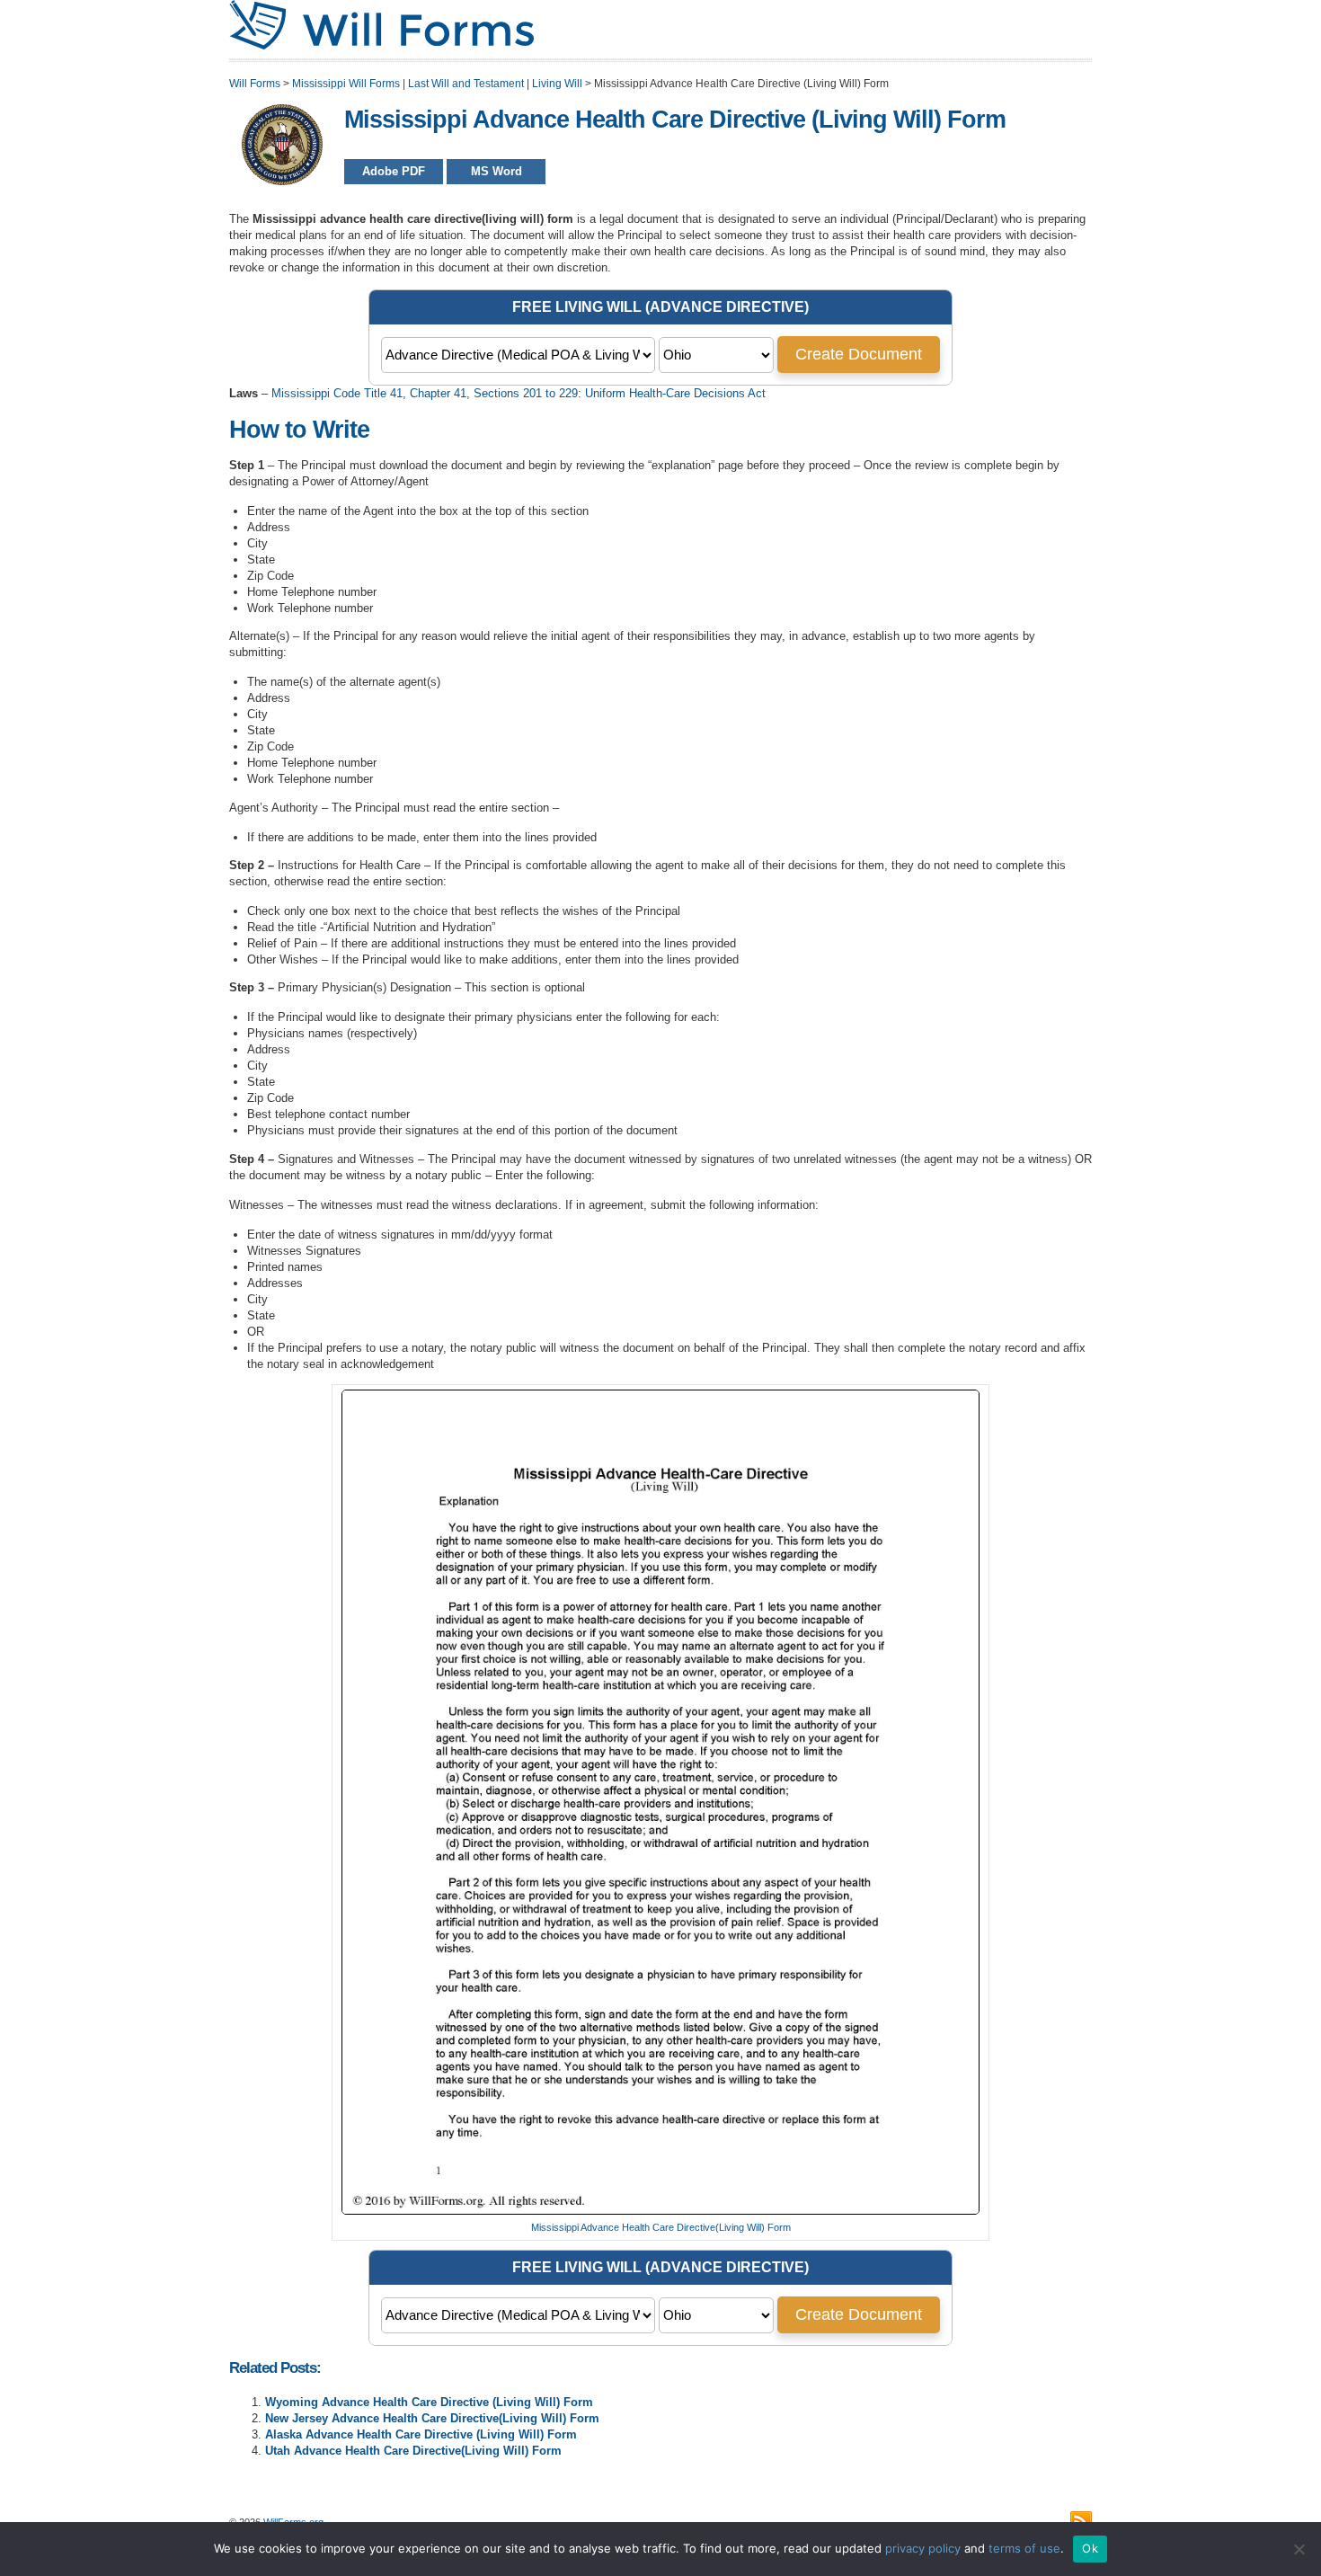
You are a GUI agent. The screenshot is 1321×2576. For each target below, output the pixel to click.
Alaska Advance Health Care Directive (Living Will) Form (421, 2434)
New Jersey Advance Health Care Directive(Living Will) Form (432, 2418)
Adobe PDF (394, 171)
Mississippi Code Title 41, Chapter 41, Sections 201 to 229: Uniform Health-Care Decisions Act (519, 393)
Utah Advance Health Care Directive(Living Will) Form (413, 2451)
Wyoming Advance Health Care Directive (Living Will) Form (429, 2402)
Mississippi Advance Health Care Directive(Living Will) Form (661, 2227)
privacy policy (923, 2548)
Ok (1090, 2548)
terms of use (1024, 2548)
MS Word (496, 171)
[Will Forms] (381, 46)
